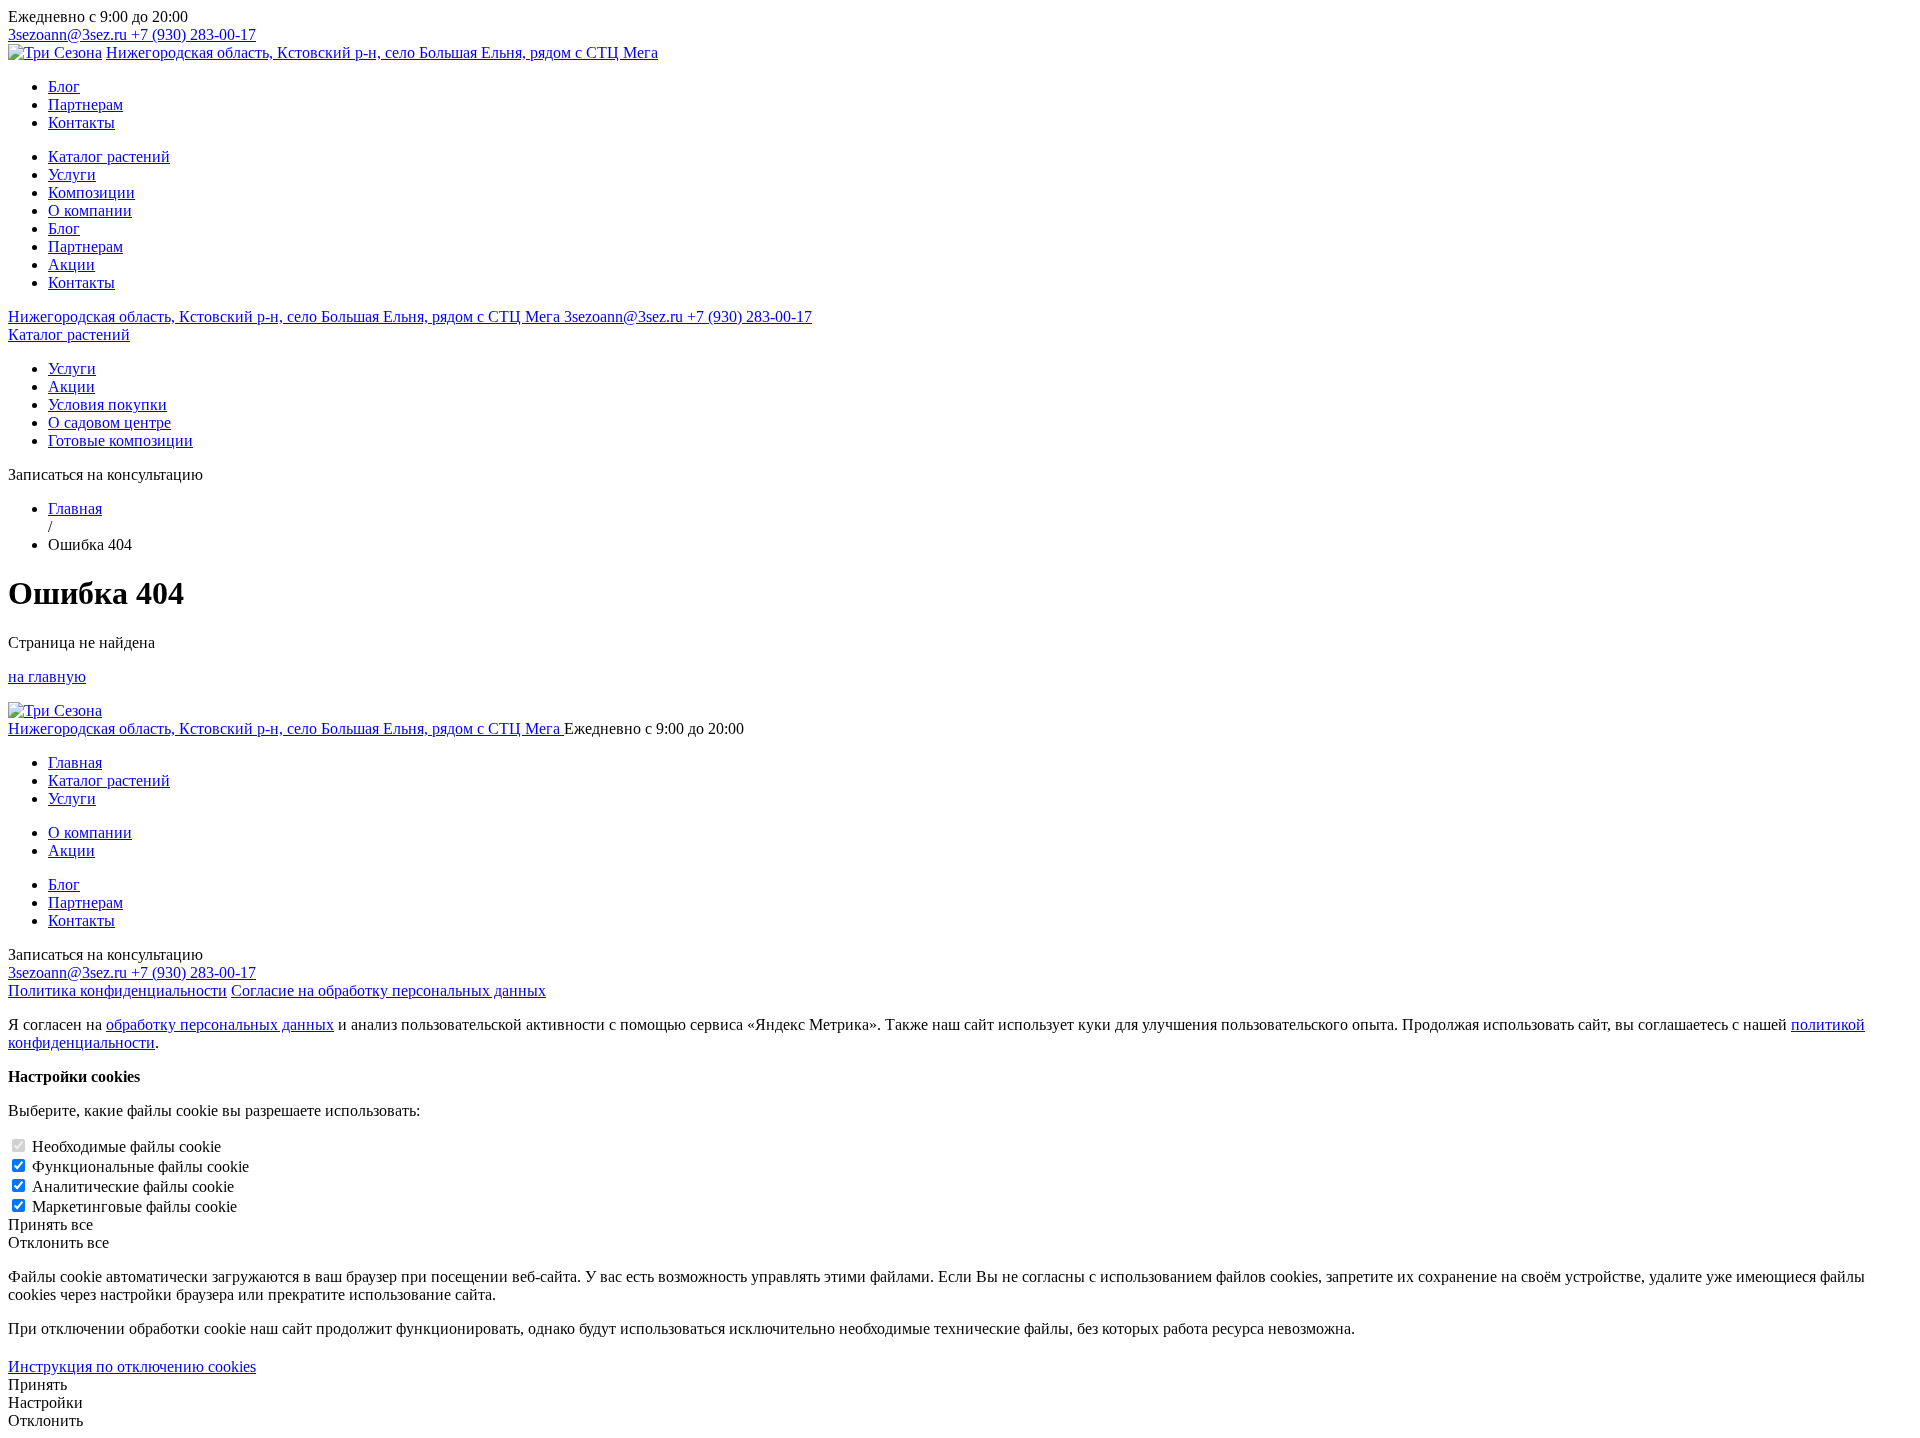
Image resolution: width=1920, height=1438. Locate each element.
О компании (90, 210)
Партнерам (85, 104)
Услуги (72, 174)
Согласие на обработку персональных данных (388, 990)
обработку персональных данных (220, 1024)
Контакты (81, 122)
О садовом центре (109, 422)
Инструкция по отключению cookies (132, 1366)
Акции (71, 264)
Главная (75, 508)
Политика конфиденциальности (117, 990)
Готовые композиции (120, 440)
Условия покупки (107, 404)
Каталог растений (109, 156)
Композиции (91, 192)
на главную (47, 676)
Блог (64, 86)
